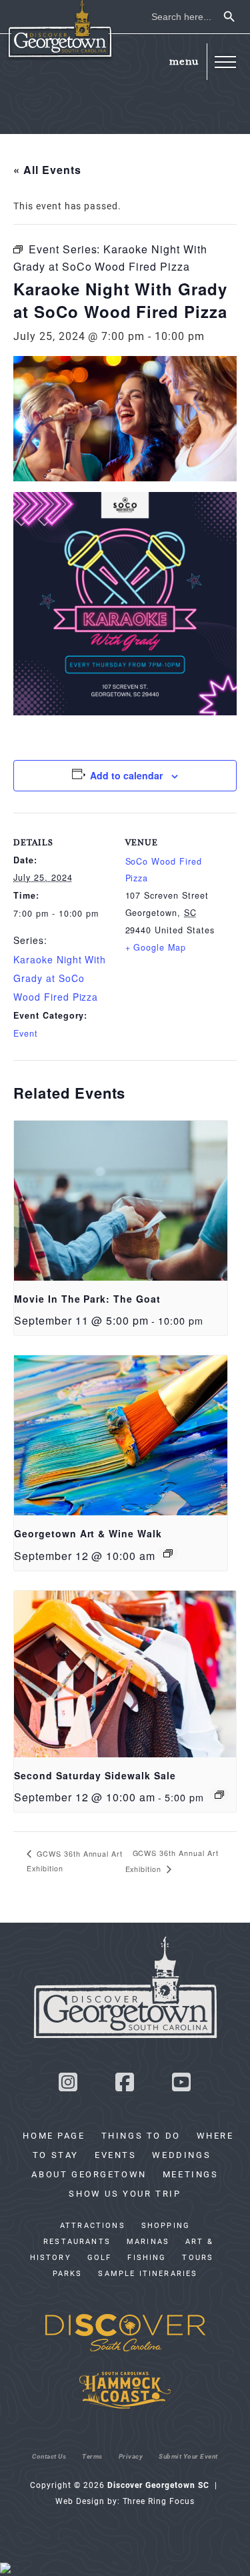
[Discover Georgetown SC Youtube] (181, 2086)
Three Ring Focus (159, 2501)
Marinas (148, 2241)
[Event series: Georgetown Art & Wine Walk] (168, 1553)
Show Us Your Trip (125, 2193)
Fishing (147, 2257)
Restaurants (77, 2241)
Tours (198, 2257)
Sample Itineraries (148, 2273)
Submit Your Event (188, 2456)
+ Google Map (156, 947)
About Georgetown (89, 2174)
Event (26, 1033)
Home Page (54, 2135)
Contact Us (49, 2456)
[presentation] (121, 1201)
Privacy (131, 2456)
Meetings (191, 2174)
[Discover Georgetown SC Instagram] (69, 2086)
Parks (68, 2273)
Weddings (181, 2155)
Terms (92, 2456)
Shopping (166, 2225)
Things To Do (141, 2135)
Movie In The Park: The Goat (87, 1299)
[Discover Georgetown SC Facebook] (125, 2086)
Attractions (93, 2225)
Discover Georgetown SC (60, 30)
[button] (225, 62)
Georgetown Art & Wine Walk (88, 1533)
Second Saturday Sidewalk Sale (95, 1775)
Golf (100, 2257)
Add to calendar (126, 775)
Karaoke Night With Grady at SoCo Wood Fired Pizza (60, 978)
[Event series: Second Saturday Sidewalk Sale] (219, 1795)
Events (116, 2155)
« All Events (47, 170)
